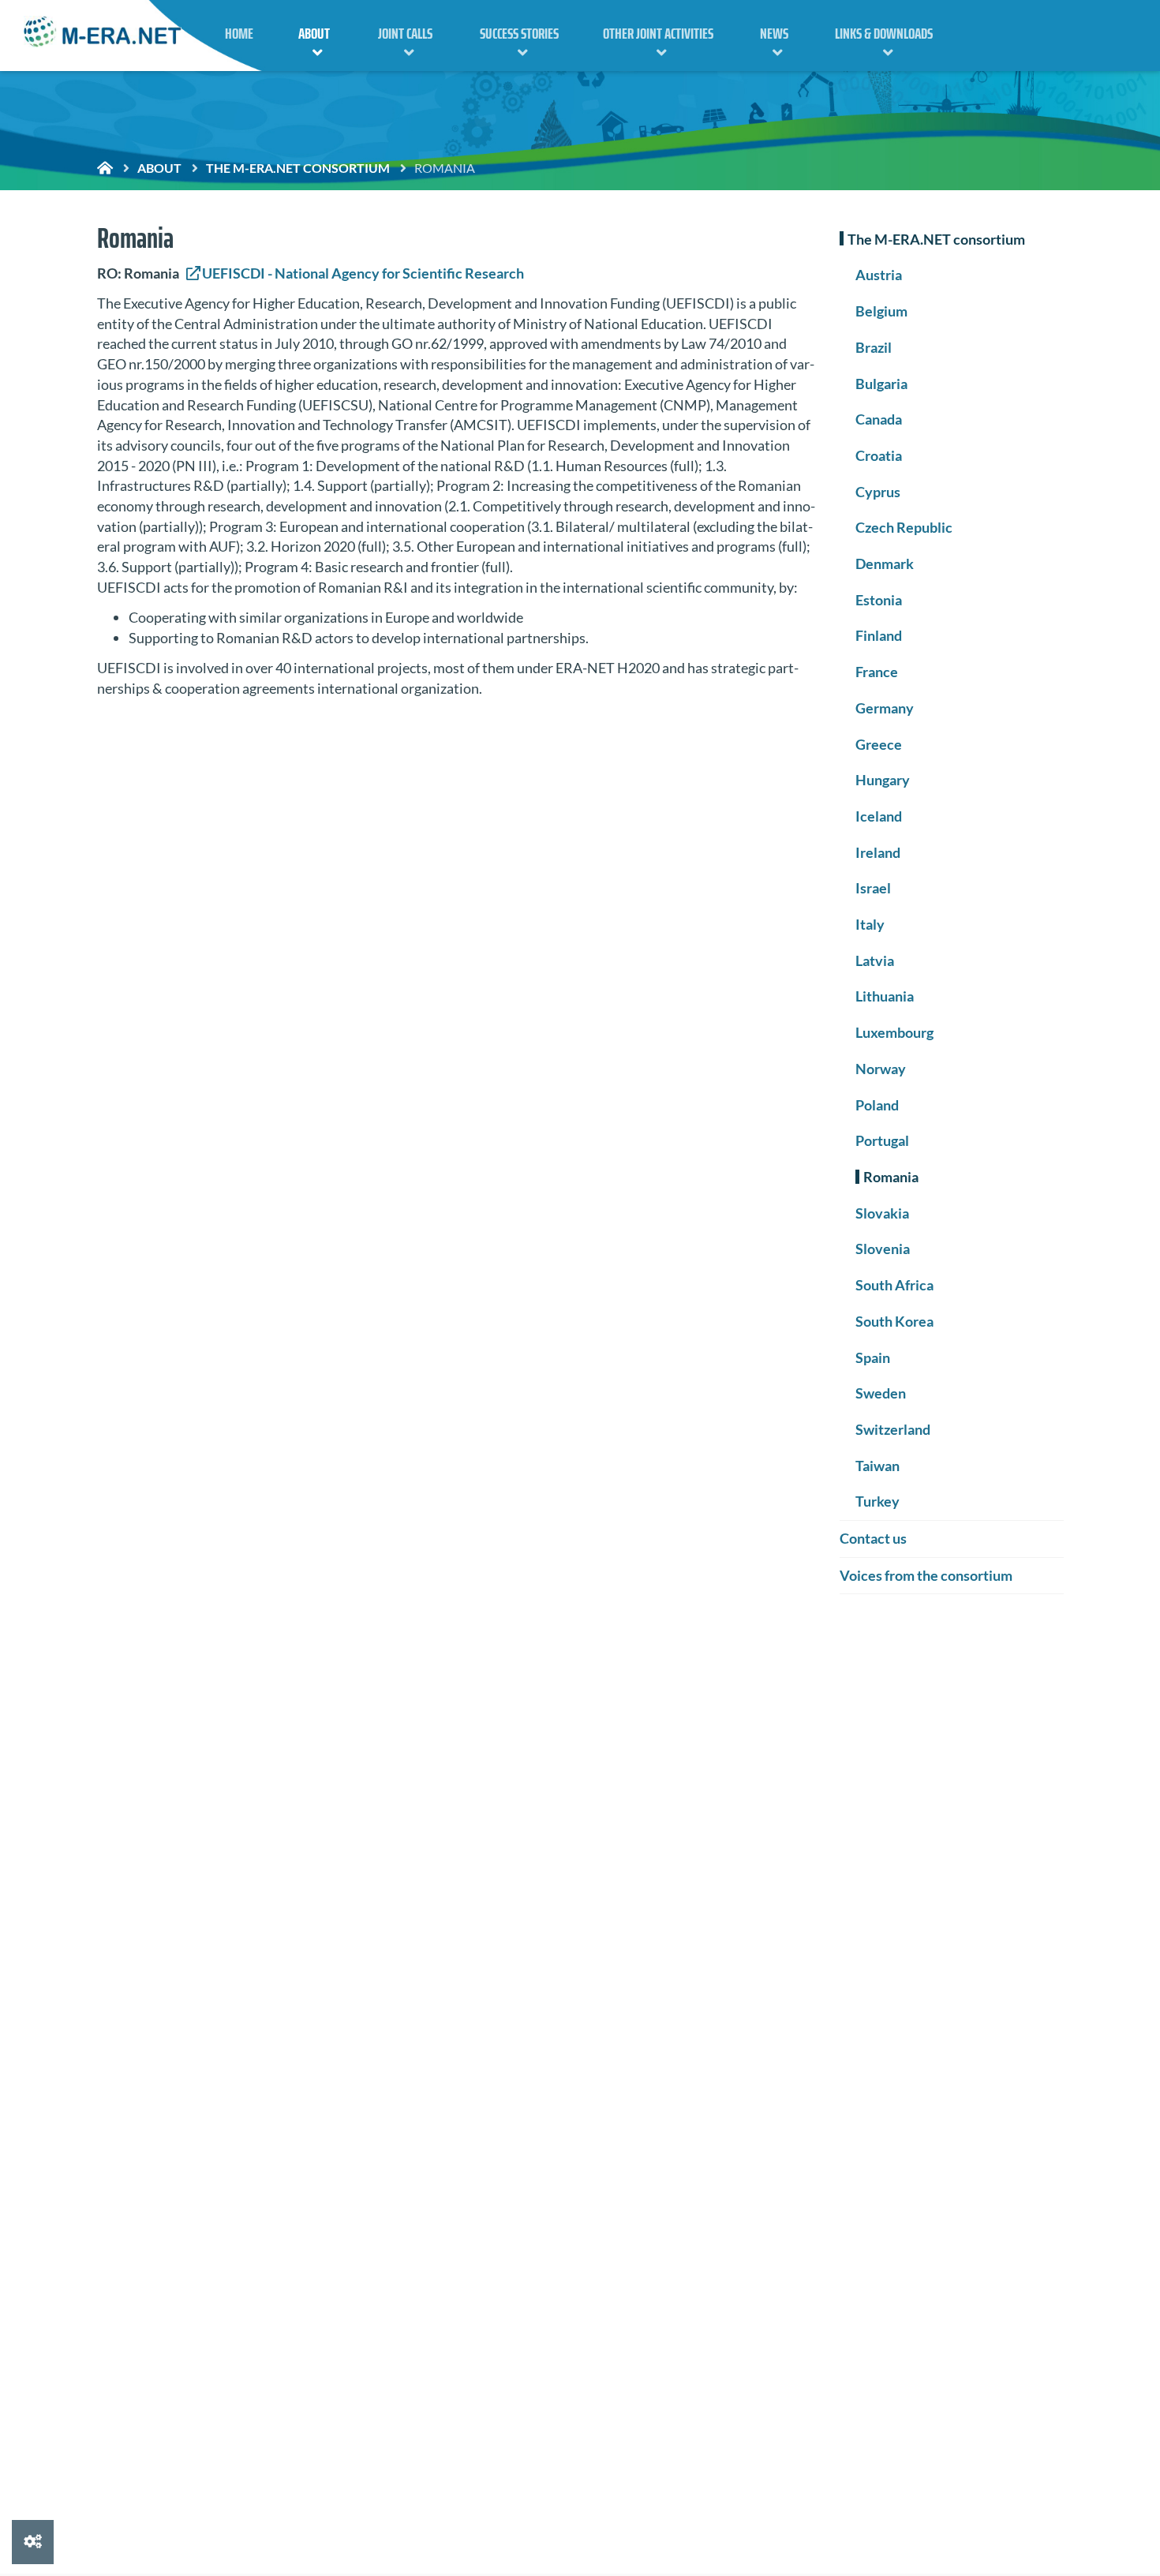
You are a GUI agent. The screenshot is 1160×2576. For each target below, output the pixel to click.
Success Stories (519, 33)
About (314, 33)
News (774, 33)
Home (239, 33)
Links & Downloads (884, 33)
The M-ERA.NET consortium (298, 168)
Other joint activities (658, 33)
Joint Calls (405, 33)
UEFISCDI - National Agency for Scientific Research (363, 273)
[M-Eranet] (103, 34)
